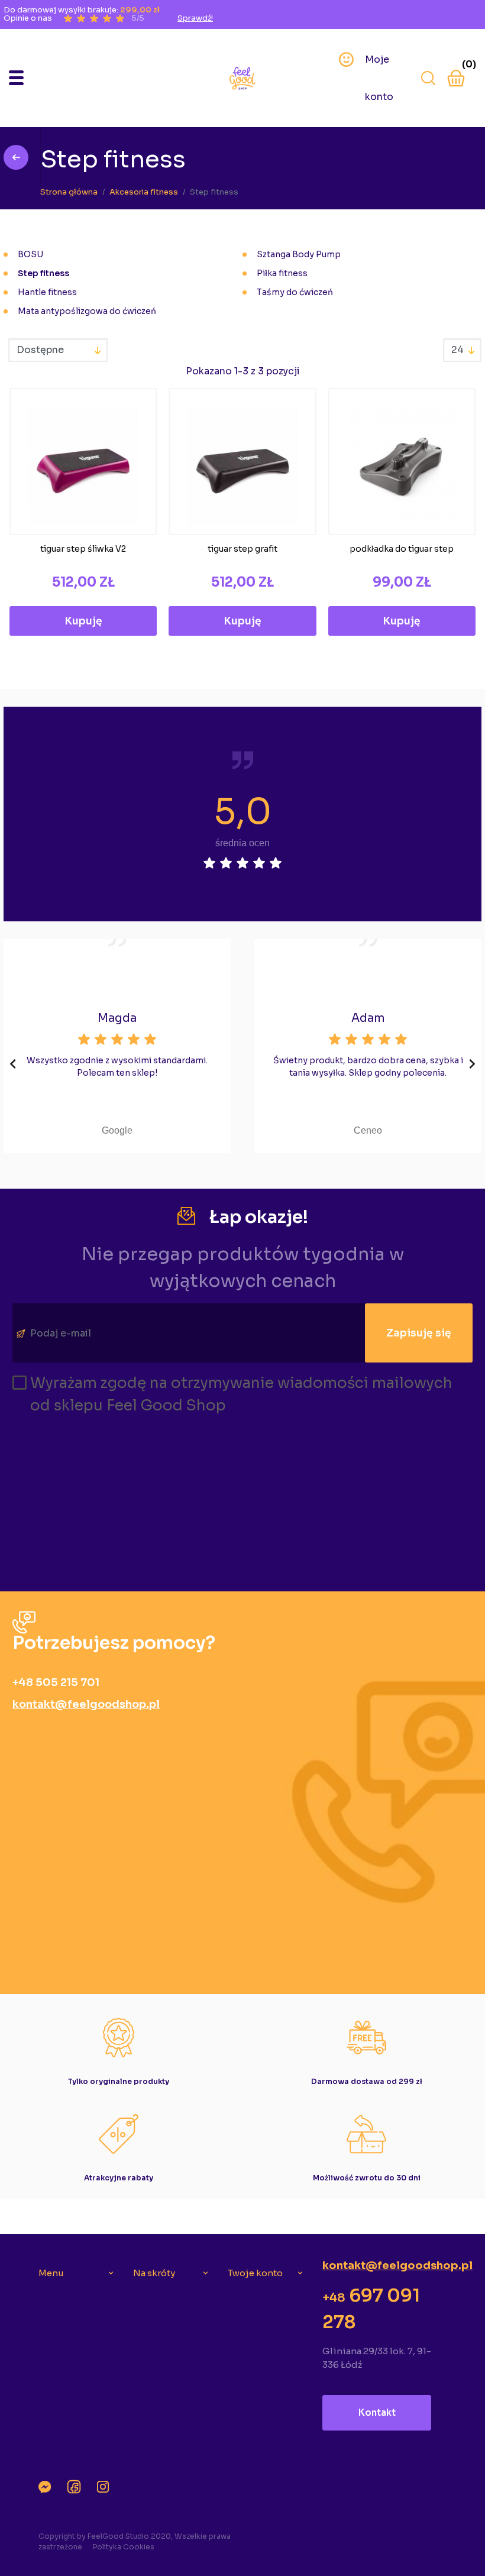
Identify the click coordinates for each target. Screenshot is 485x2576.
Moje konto (379, 78)
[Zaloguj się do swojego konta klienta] (346, 78)
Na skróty (154, 2273)
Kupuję (83, 621)
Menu (51, 2273)
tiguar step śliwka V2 (83, 549)
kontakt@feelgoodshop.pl (86, 1704)
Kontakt (377, 2412)
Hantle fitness (47, 292)
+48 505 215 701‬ (56, 1682)
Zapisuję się (419, 1333)
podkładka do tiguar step (402, 549)
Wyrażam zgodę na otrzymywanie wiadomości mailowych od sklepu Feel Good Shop (241, 1394)
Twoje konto (255, 2273)
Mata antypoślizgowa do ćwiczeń (87, 311)
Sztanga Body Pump (299, 254)
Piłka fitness (282, 273)
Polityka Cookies (124, 2547)
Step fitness (43, 273)
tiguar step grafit (242, 549)
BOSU (30, 254)
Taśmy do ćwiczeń (295, 292)
